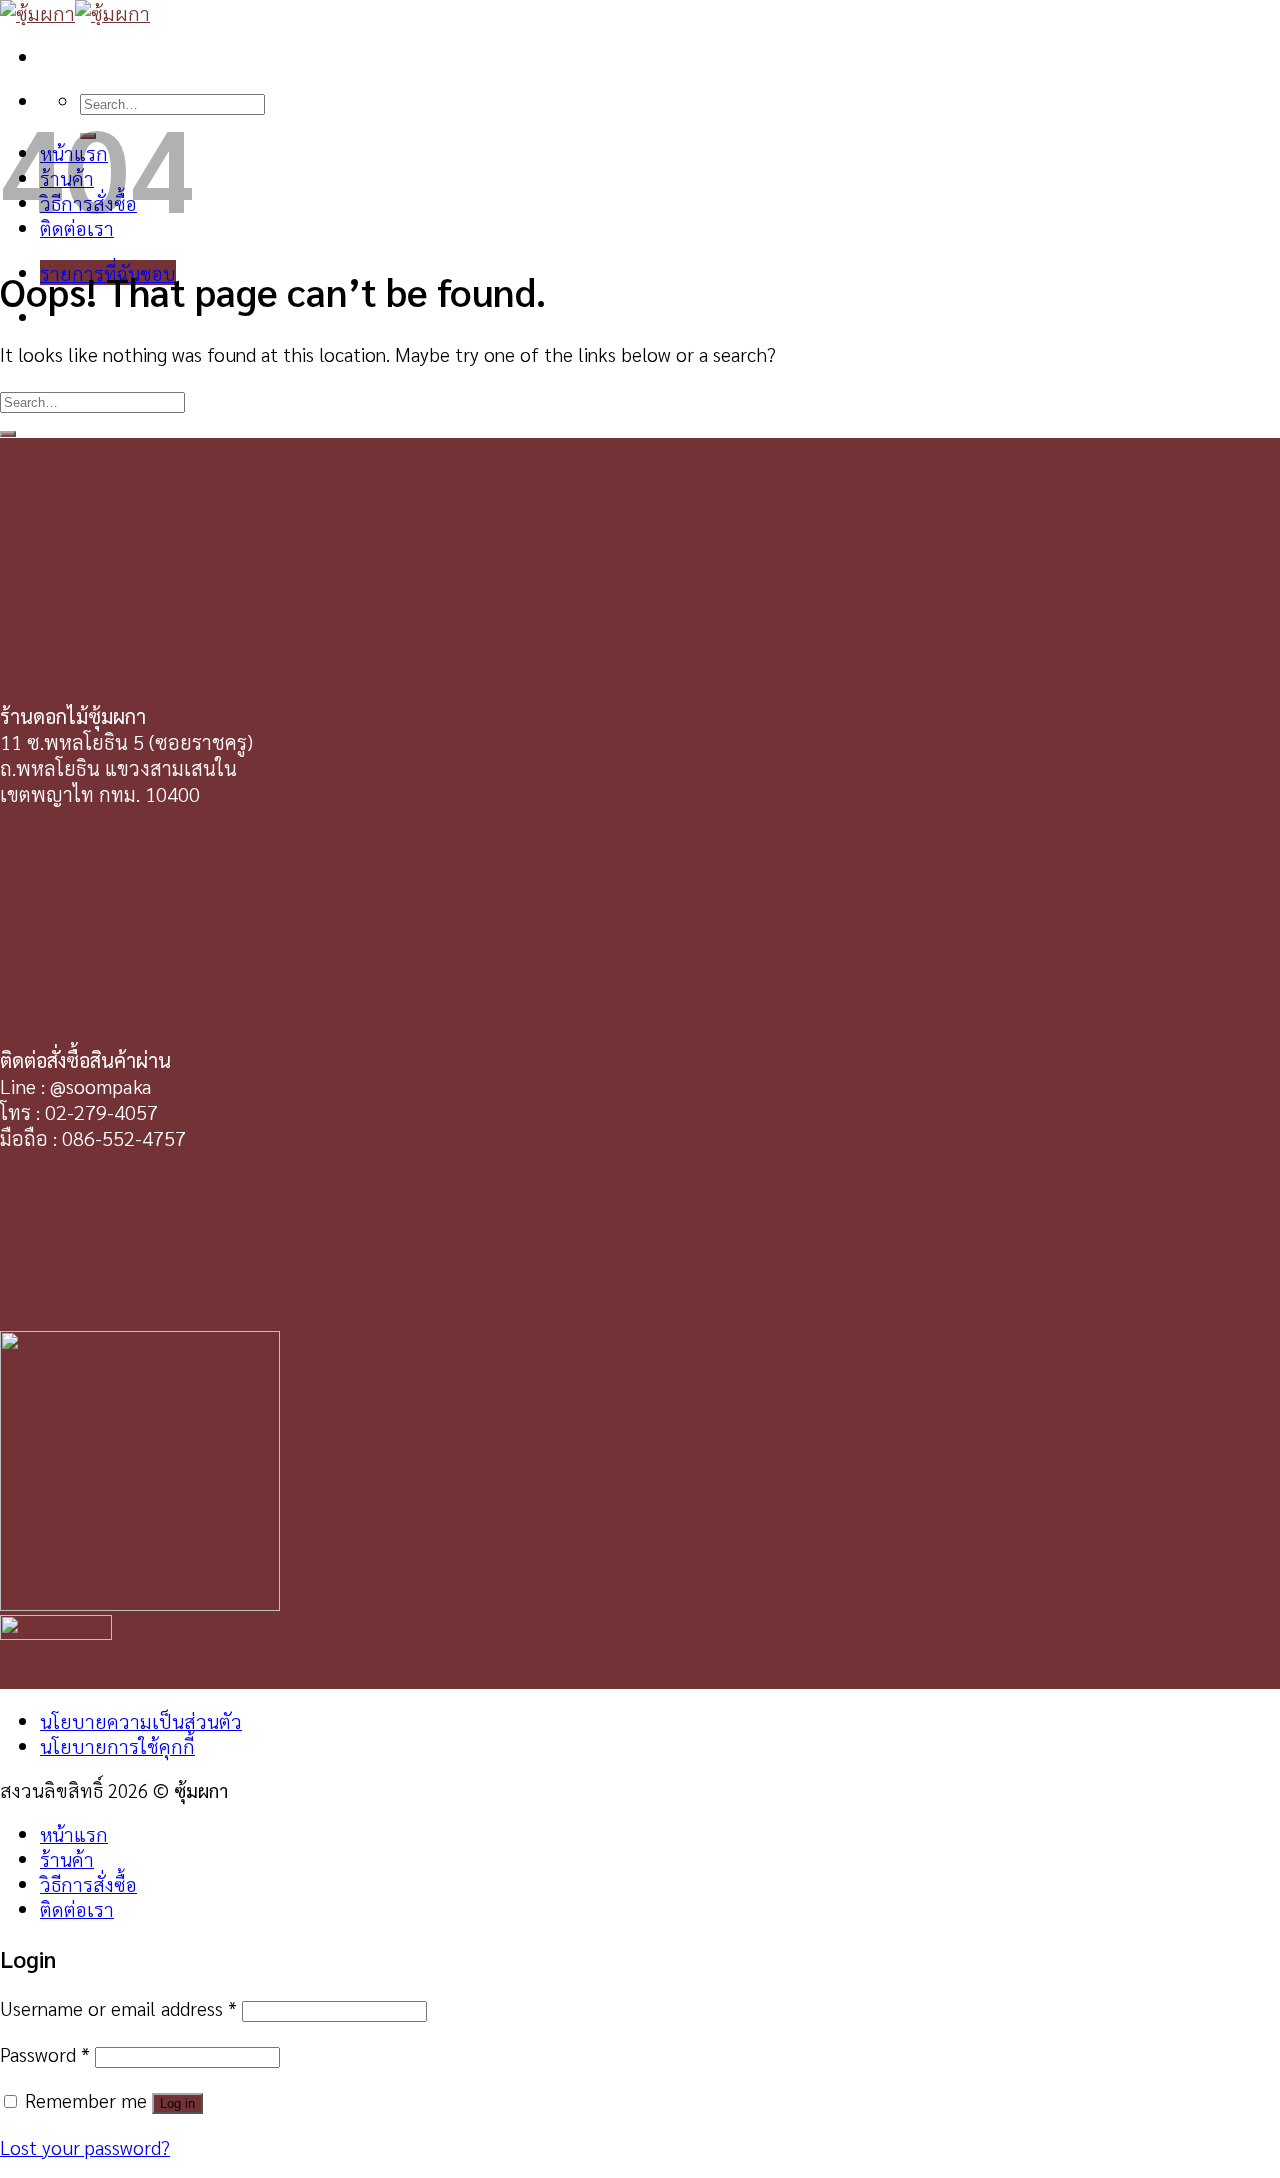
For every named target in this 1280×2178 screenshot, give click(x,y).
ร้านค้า (67, 1858)
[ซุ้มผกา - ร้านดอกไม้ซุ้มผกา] (75, 12)
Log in (177, 2103)
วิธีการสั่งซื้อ (88, 1883)
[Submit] (8, 434)
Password (45, 2053)
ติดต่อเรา (77, 1908)
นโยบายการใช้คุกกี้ (117, 1745)
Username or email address (118, 2007)
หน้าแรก (74, 1833)
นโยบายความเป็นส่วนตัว (141, 1720)
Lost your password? (85, 2146)
